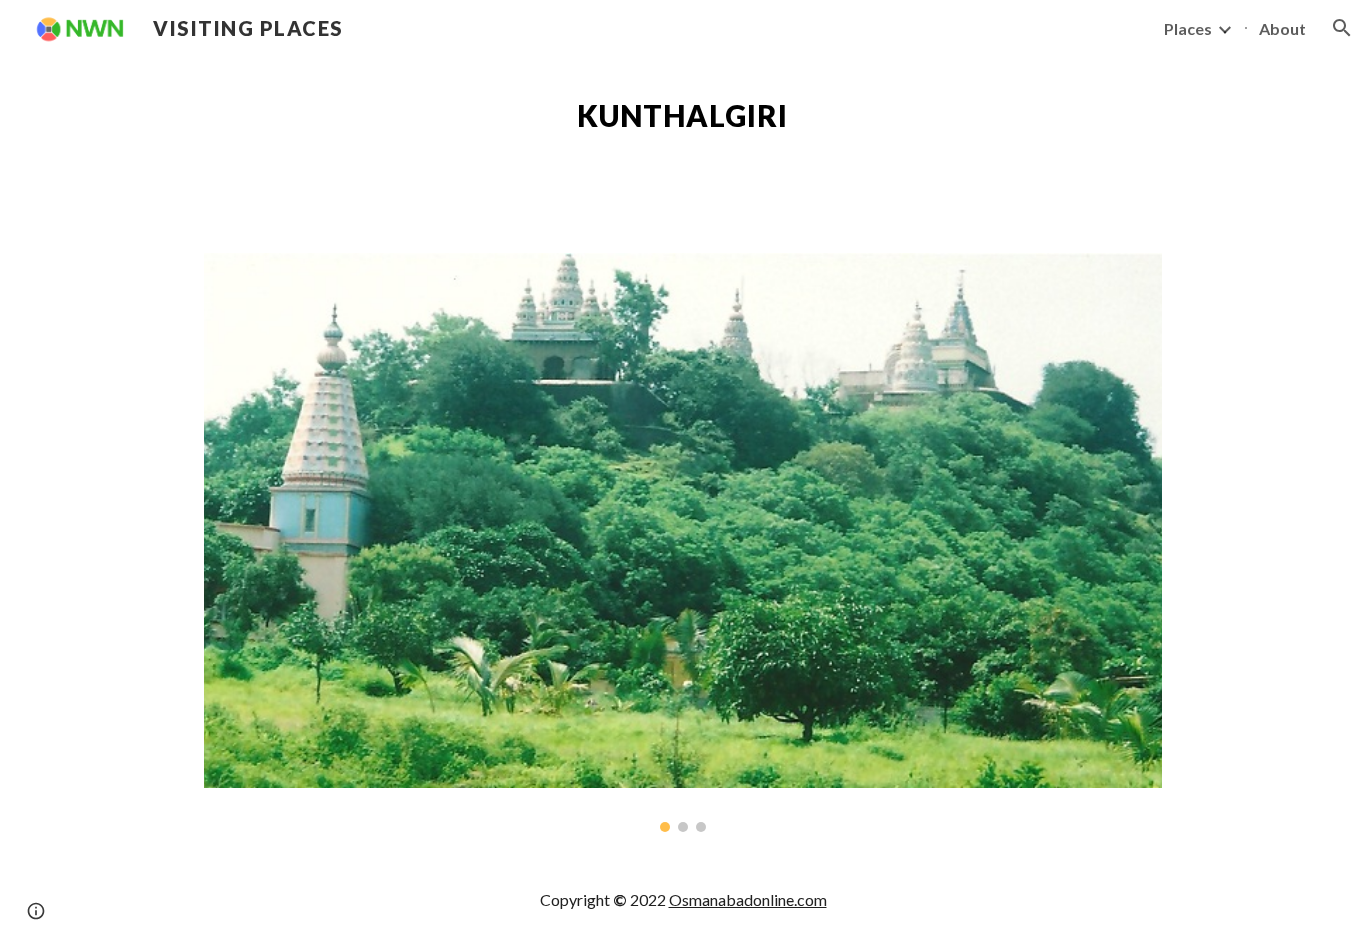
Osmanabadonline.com (748, 899)
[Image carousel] (682, 542)
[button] (1342, 28)
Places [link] (1188, 28)
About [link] (1282, 28)
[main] (683, 116)
